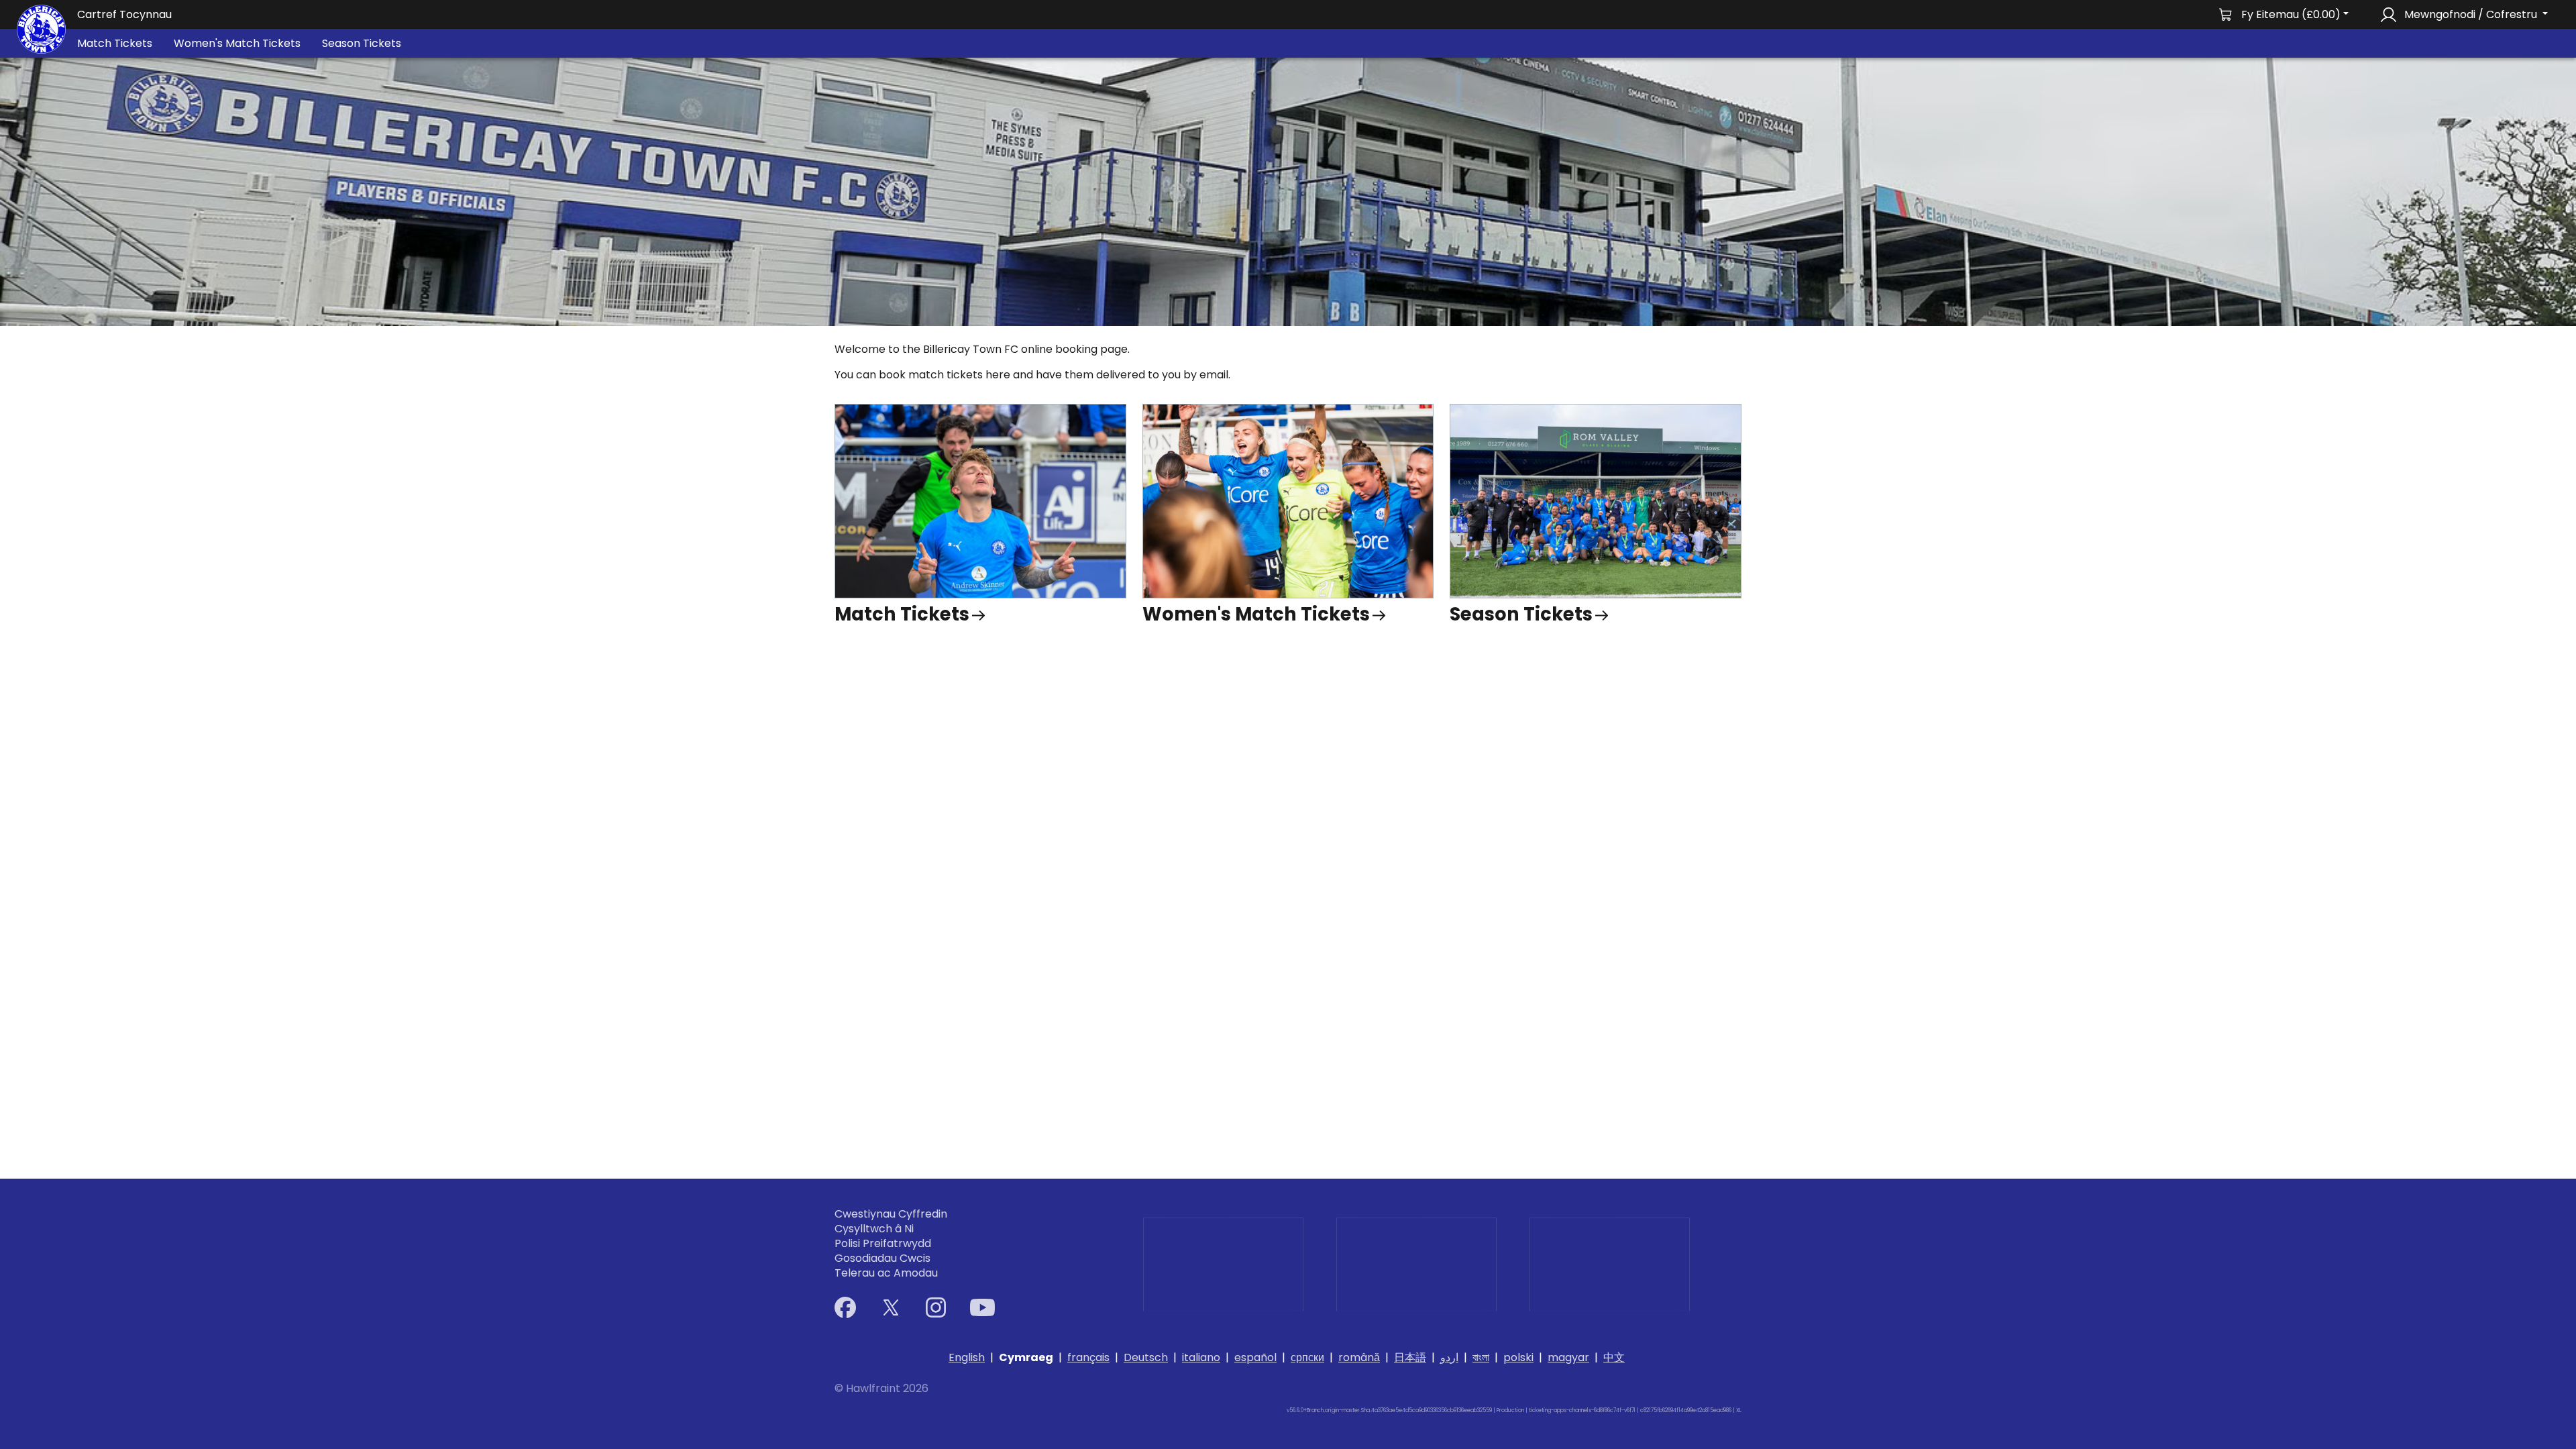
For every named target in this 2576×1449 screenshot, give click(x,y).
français (1088, 1357)
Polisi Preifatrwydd (883, 1244)
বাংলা (1481, 1357)
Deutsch (1146, 1357)
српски (1307, 1357)
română (1359, 1357)
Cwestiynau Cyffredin (891, 1214)
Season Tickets (362, 43)
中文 (1614, 1357)
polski (1518, 1357)
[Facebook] (845, 1307)
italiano (1201, 1357)
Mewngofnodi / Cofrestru (2471, 14)
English (967, 1357)
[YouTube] (982, 1307)
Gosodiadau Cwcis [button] (882, 1258)
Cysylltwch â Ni (874, 1229)
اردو (1449, 1357)
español (1255, 1357)
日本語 (1410, 1357)
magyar (1568, 1357)
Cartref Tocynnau (124, 14)
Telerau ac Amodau (886, 1273)
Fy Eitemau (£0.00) (2291, 14)
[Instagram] (936, 1307)
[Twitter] (891, 1307)
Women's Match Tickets (237, 43)
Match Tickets (115, 43)
